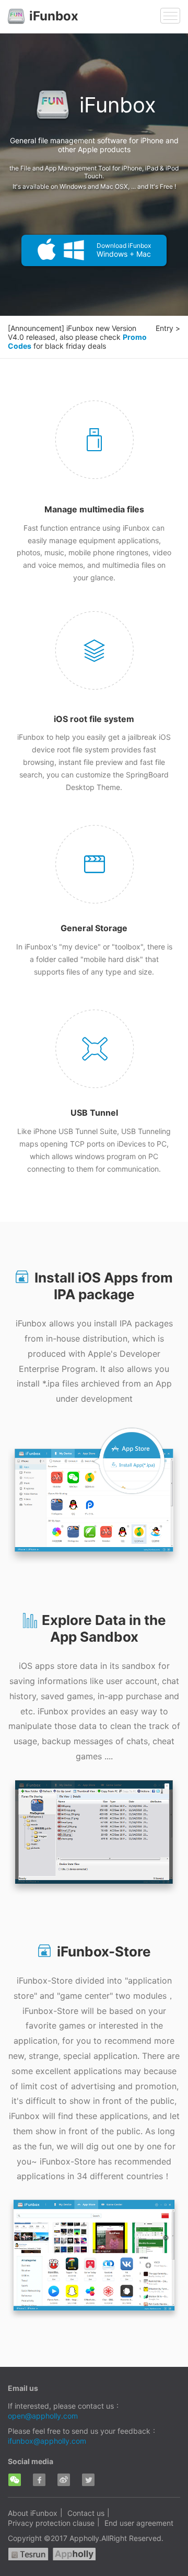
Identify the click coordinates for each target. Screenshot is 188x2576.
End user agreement (139, 2523)
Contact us (86, 2513)
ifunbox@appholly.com (47, 2441)
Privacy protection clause (51, 2523)
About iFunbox (33, 2513)
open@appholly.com (43, 2416)
